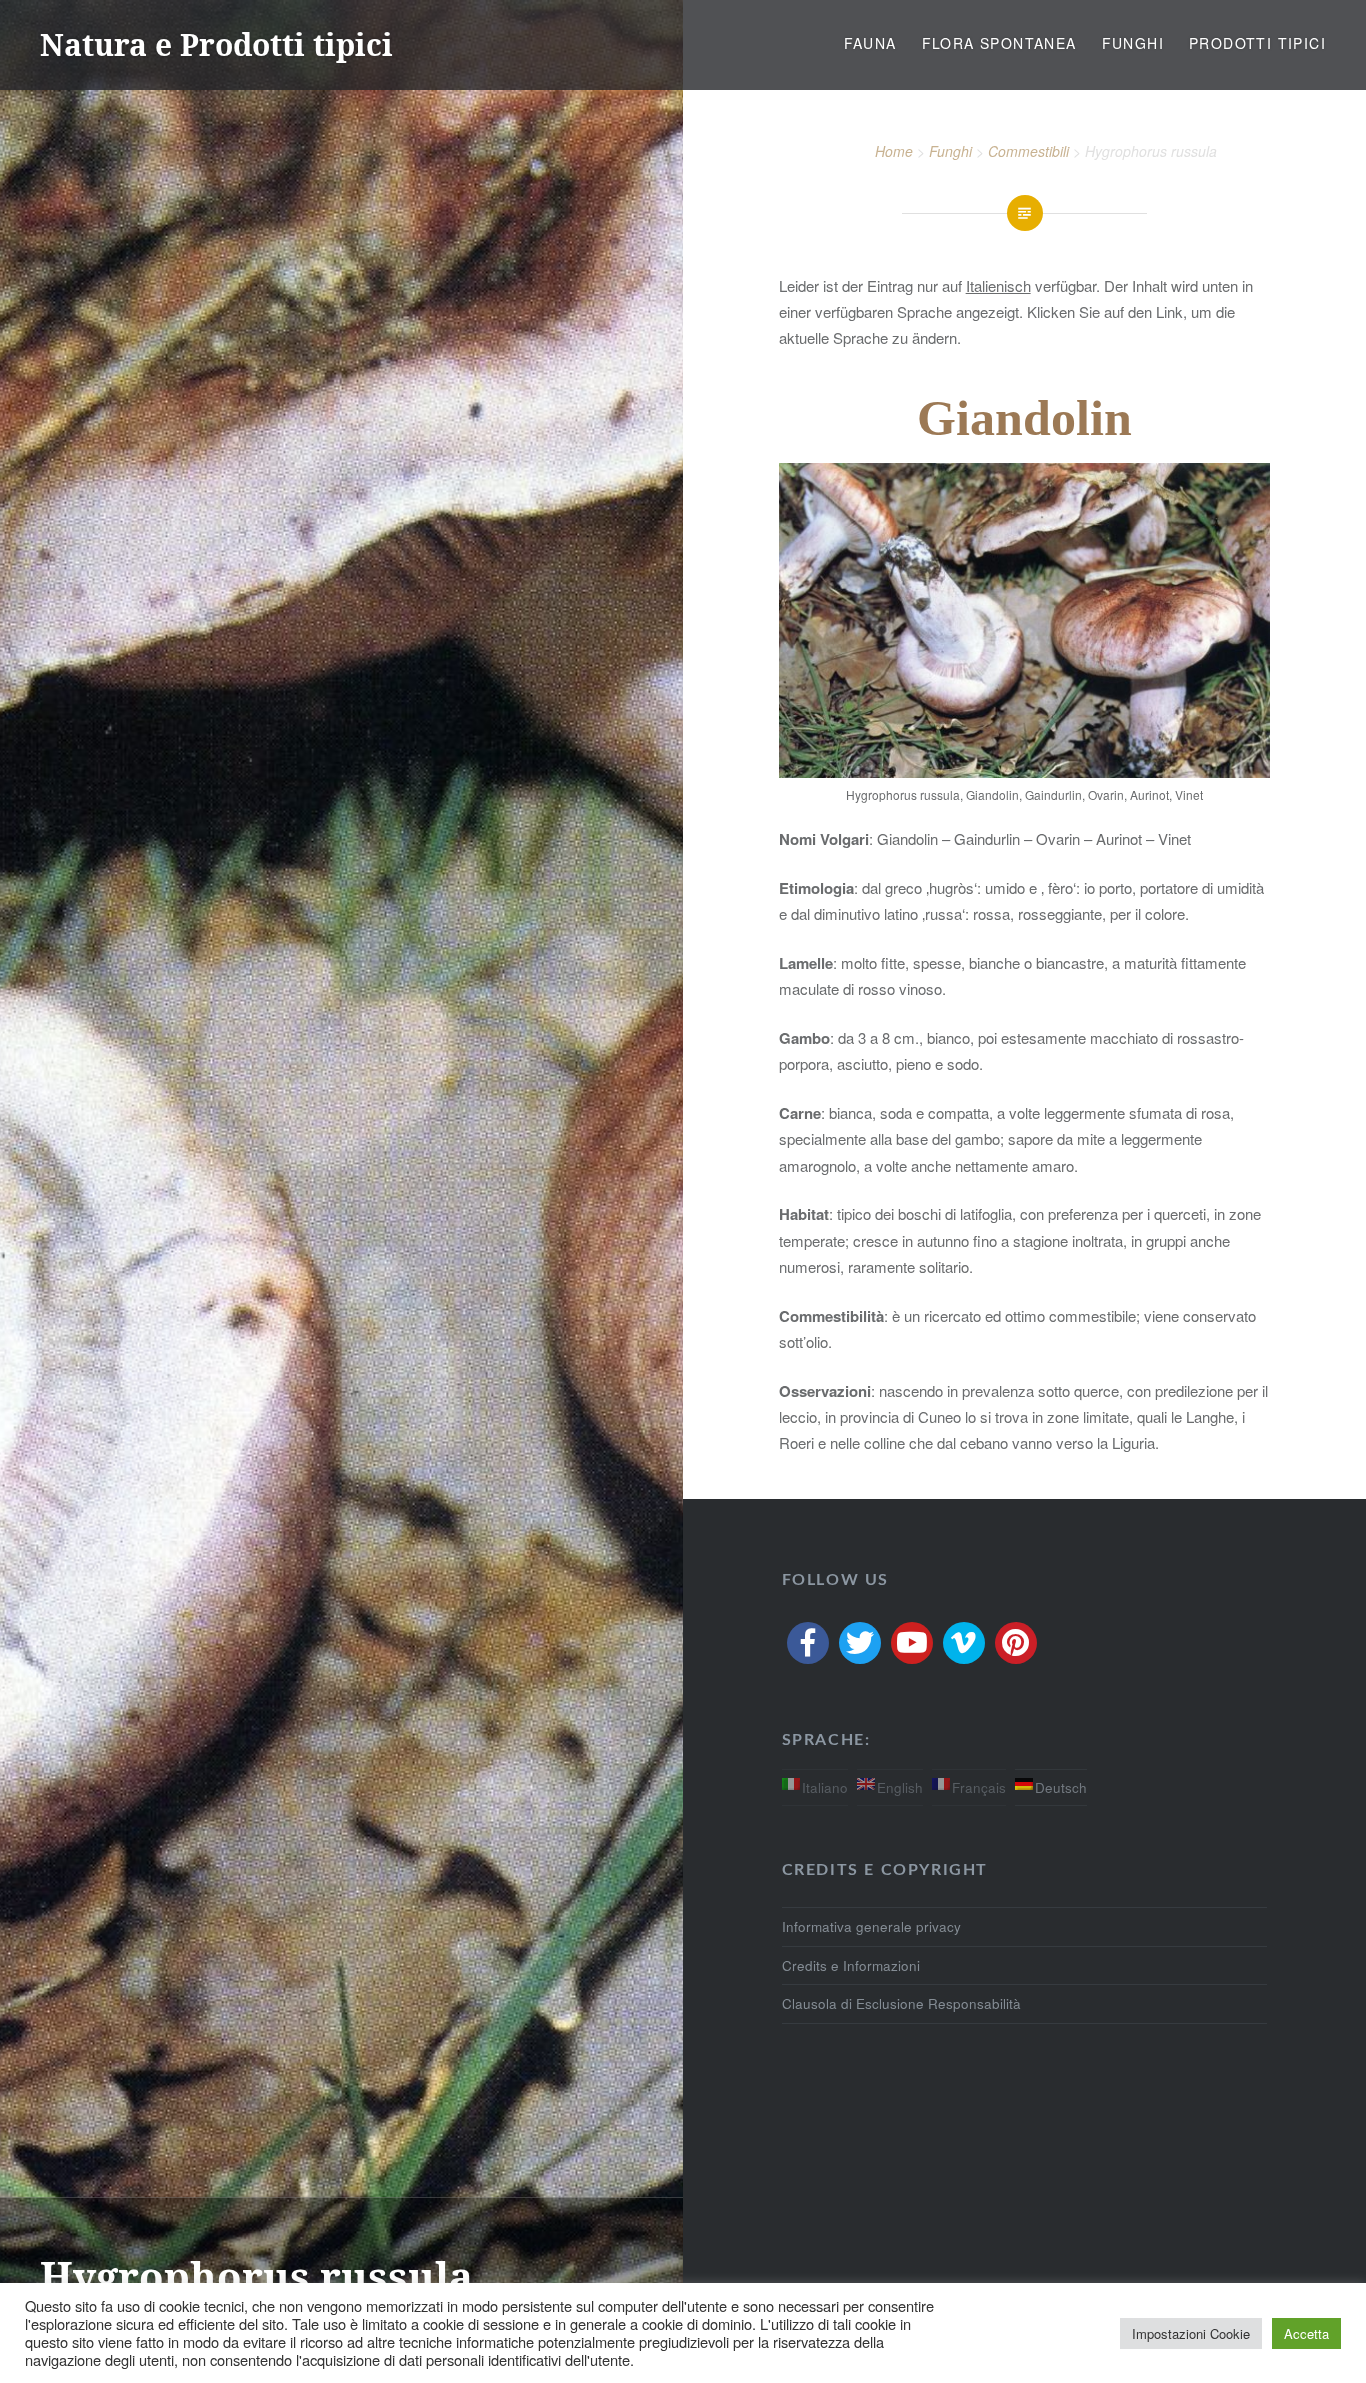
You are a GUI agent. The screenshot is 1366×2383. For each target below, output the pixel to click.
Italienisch (998, 285)
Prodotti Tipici (1257, 43)
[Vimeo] (964, 1643)
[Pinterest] (1016, 1643)
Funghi (1133, 43)
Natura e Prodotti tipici (216, 44)
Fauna (870, 43)
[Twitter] (860, 1643)
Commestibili (1028, 151)
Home (894, 151)
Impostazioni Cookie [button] (1191, 2333)
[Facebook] (808, 1643)
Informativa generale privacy (871, 1926)
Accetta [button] (1306, 2333)
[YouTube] (912, 1643)
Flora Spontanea (999, 43)
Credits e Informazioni (851, 1965)
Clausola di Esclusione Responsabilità (901, 2003)
